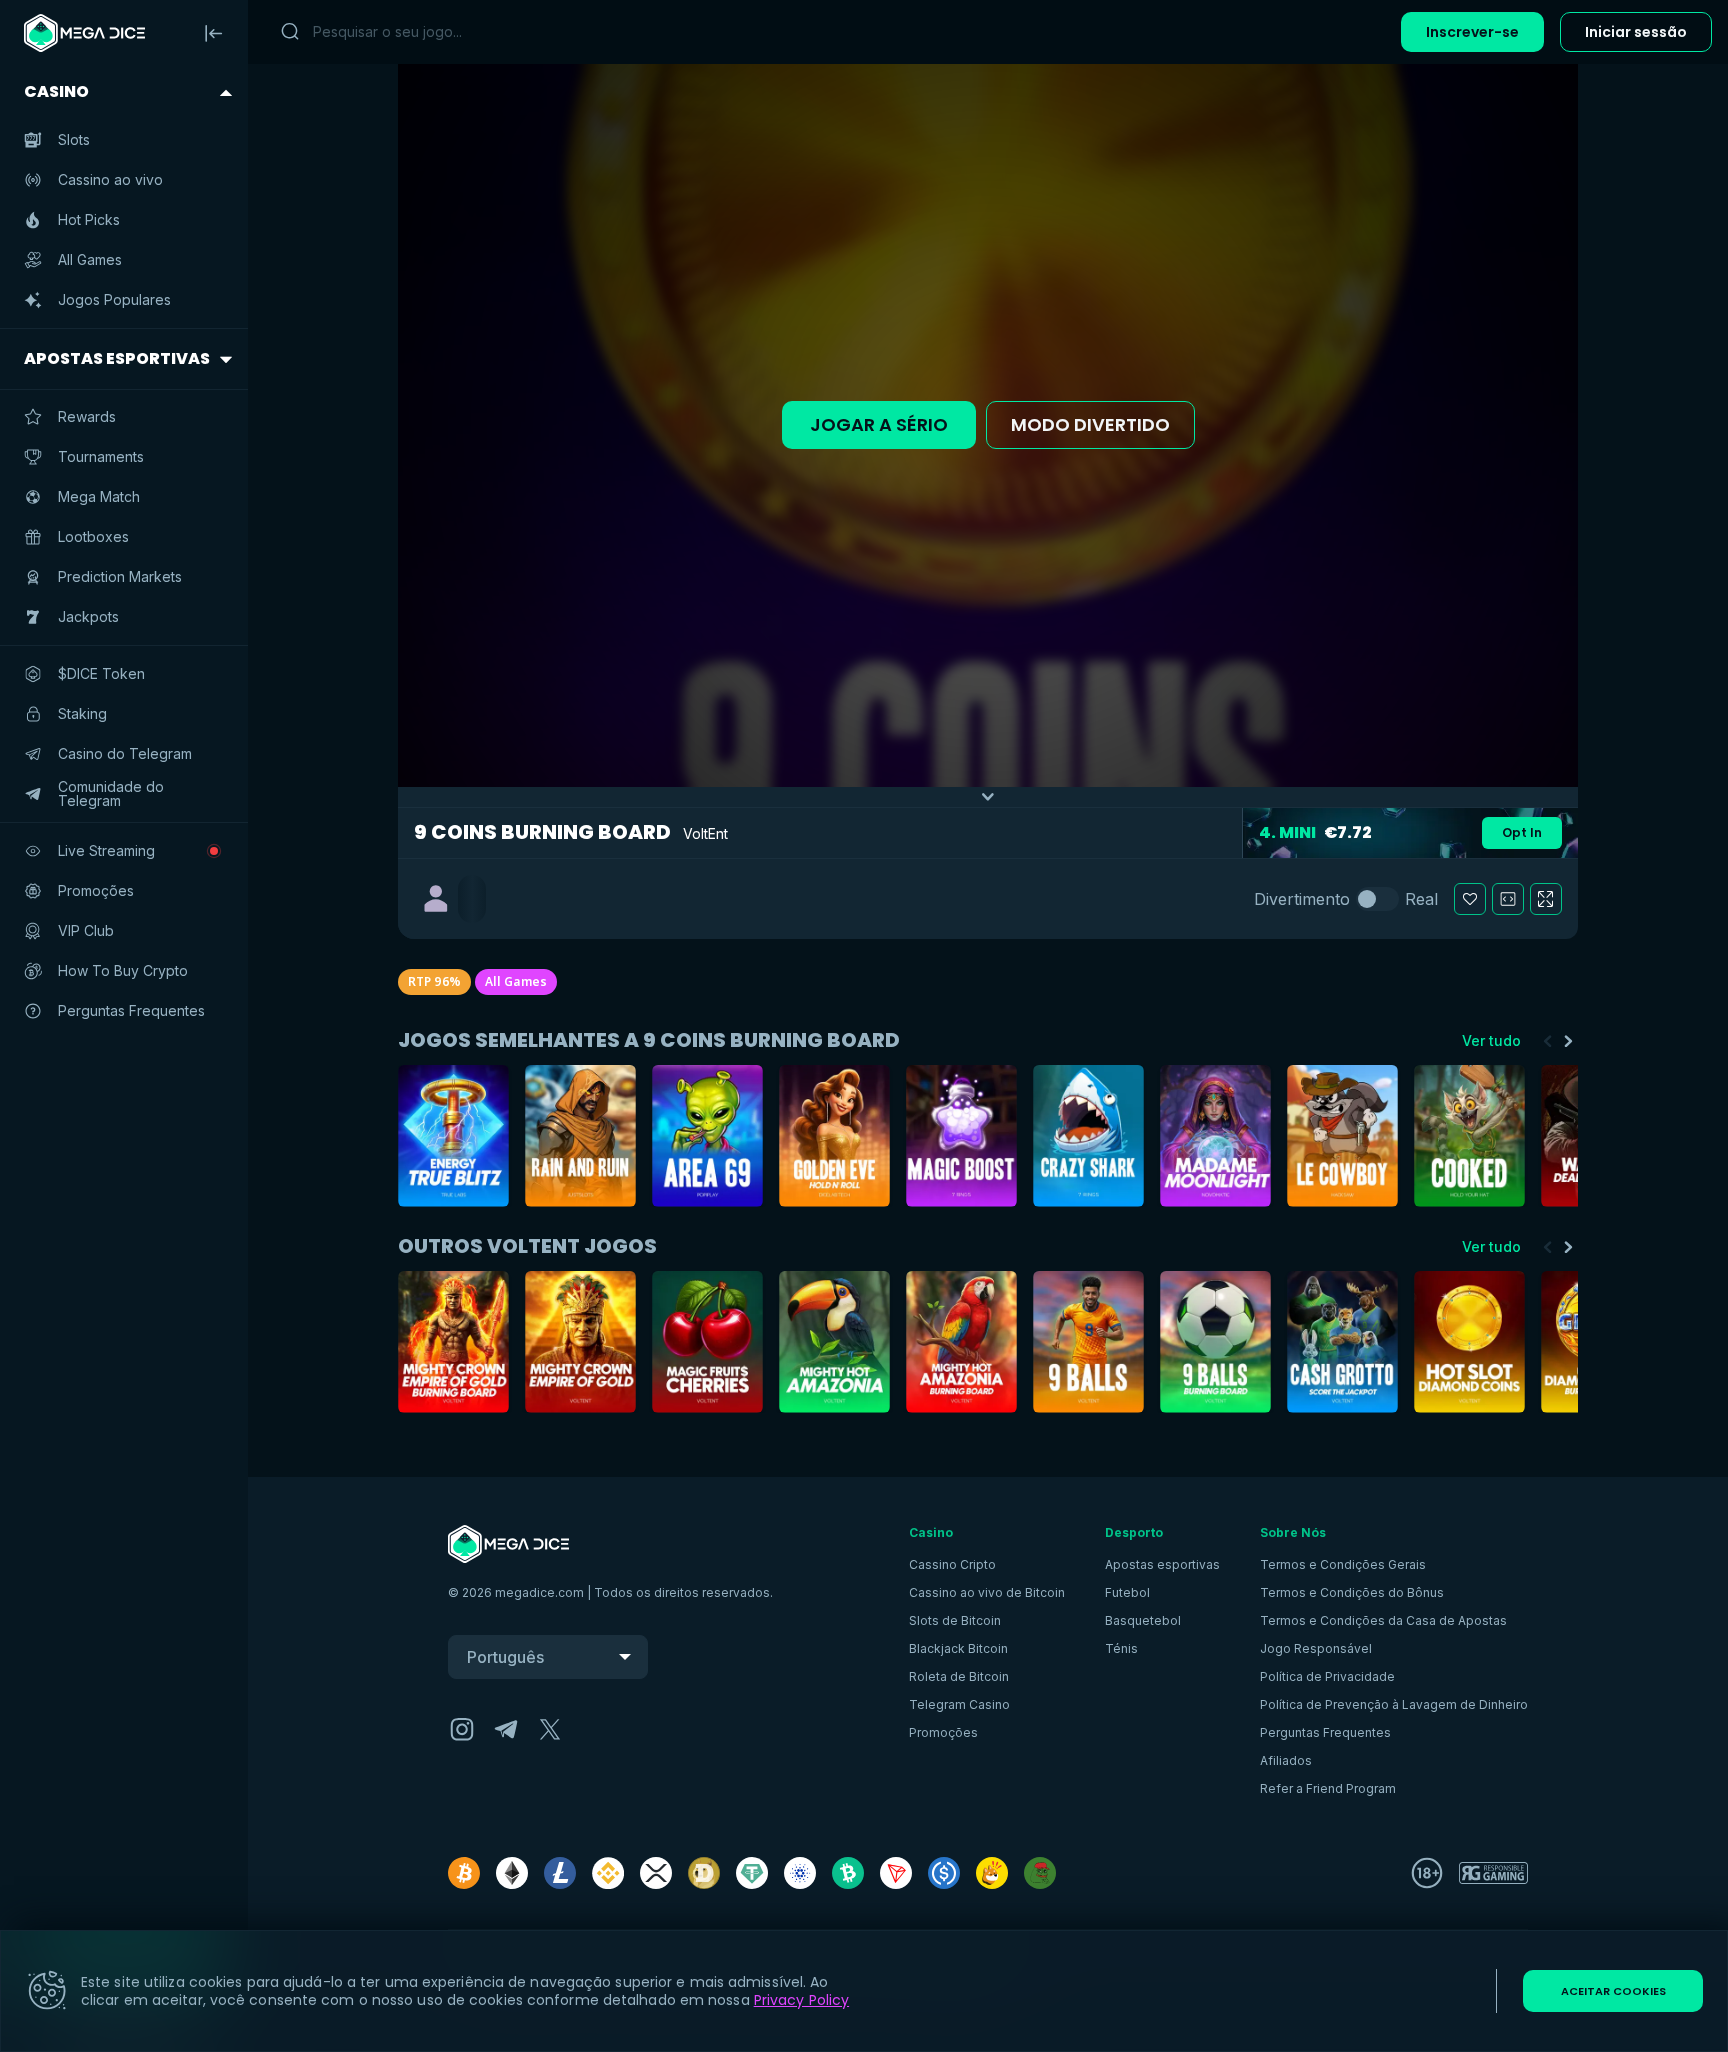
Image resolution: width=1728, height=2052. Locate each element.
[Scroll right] (1568, 1041)
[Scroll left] (1548, 1041)
